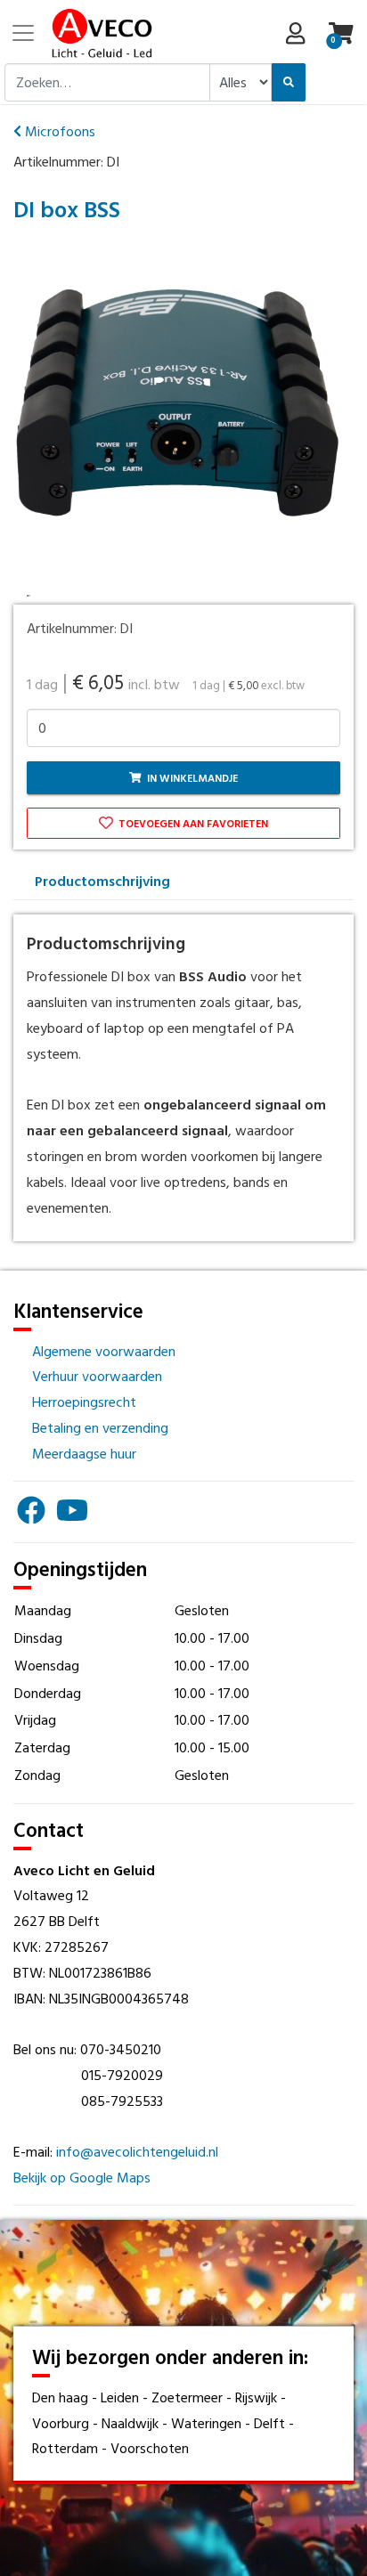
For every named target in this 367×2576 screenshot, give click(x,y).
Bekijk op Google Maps (82, 2177)
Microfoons (58, 131)
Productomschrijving (102, 881)
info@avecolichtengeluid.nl (137, 2151)
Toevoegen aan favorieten (192, 823)
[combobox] (107, 82)
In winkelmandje (191, 777)
